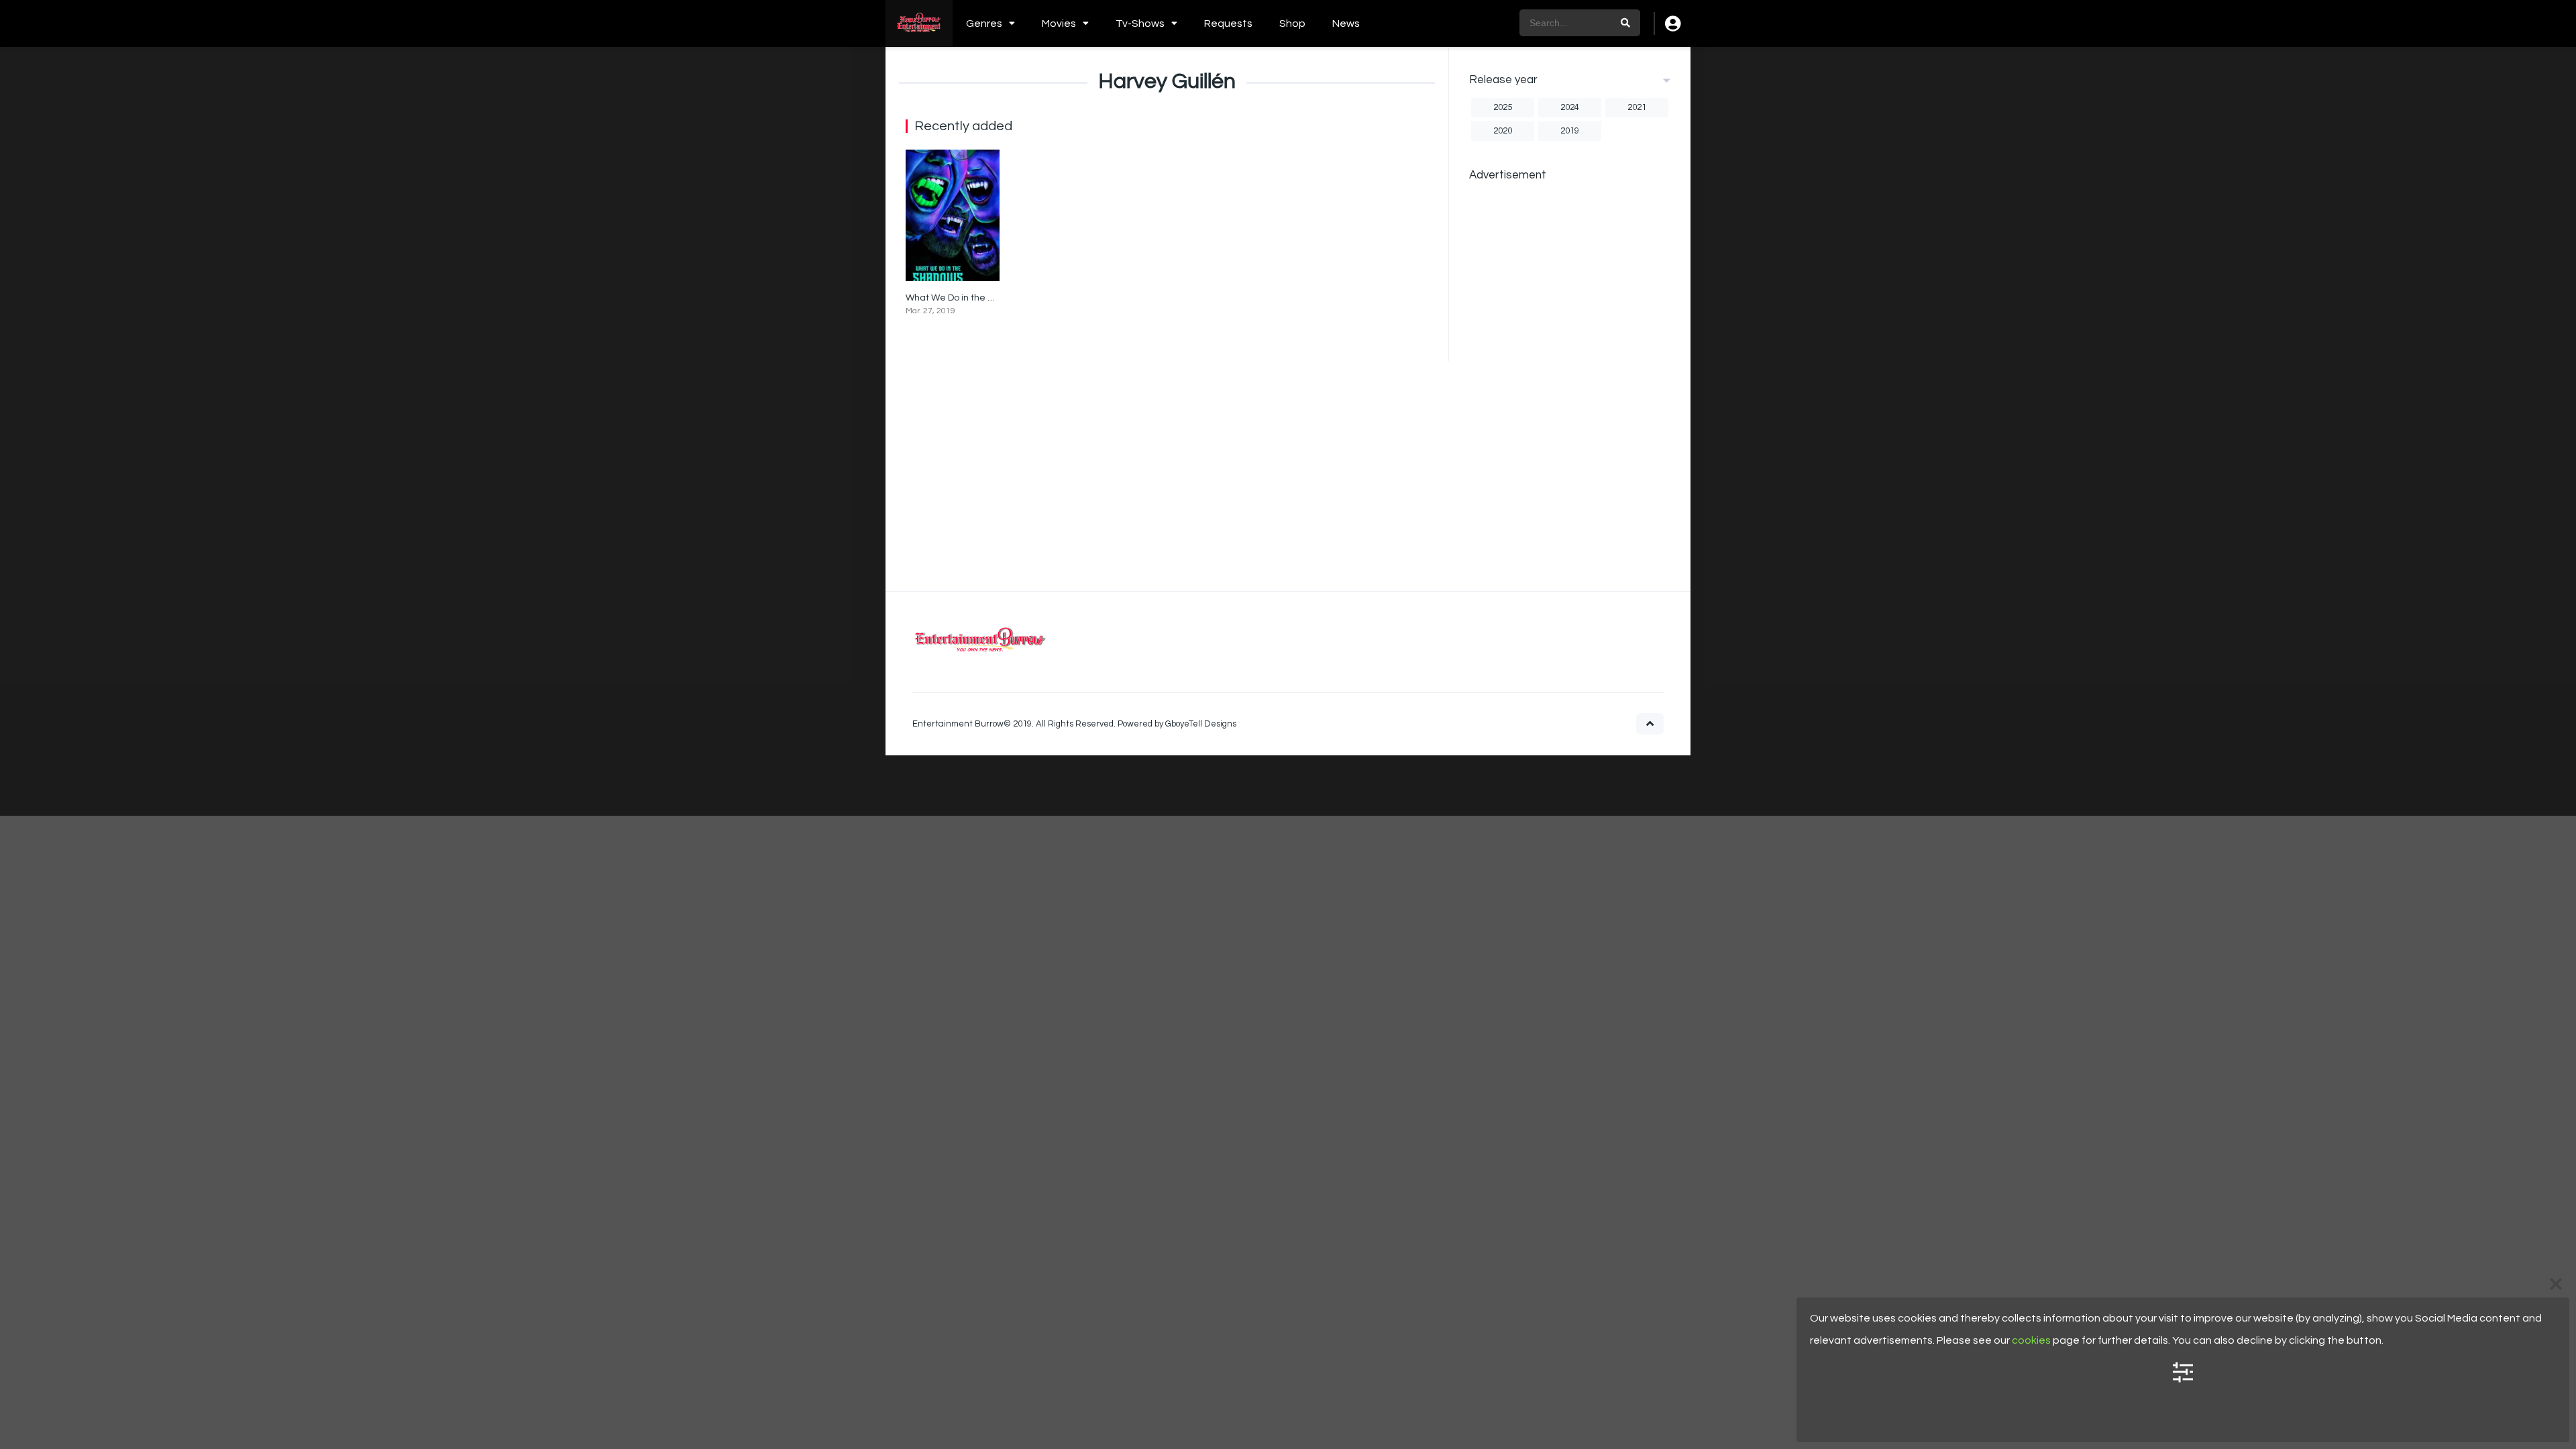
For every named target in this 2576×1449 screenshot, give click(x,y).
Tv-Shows (1140, 23)
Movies (1059, 23)
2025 (1503, 107)
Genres (984, 23)
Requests (1228, 23)
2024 (1570, 107)
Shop (1292, 23)
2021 (1637, 107)
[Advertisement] (1570, 392)
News (1346, 23)
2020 (1503, 131)
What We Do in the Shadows (966, 298)
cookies (2031, 1340)
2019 (1570, 131)
